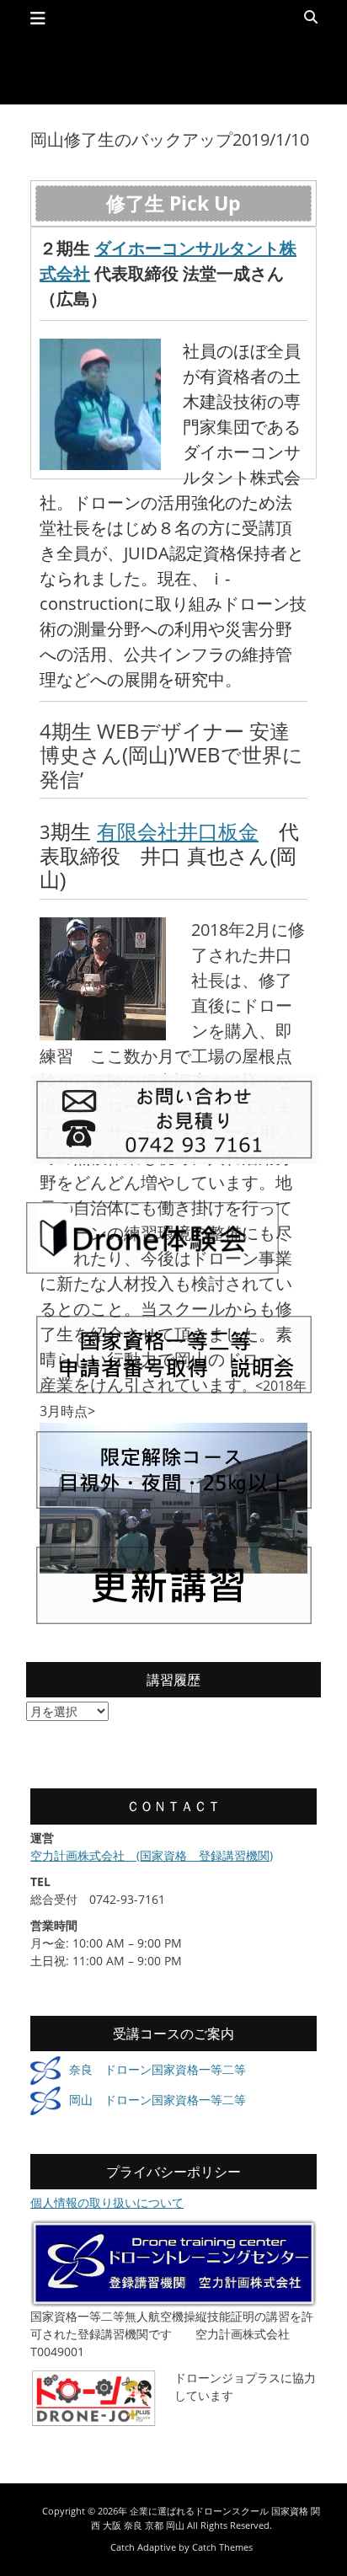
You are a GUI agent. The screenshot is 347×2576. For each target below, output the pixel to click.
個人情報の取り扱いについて (107, 2202)
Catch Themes (222, 2547)
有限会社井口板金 (178, 832)
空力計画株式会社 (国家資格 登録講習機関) (152, 1855)
